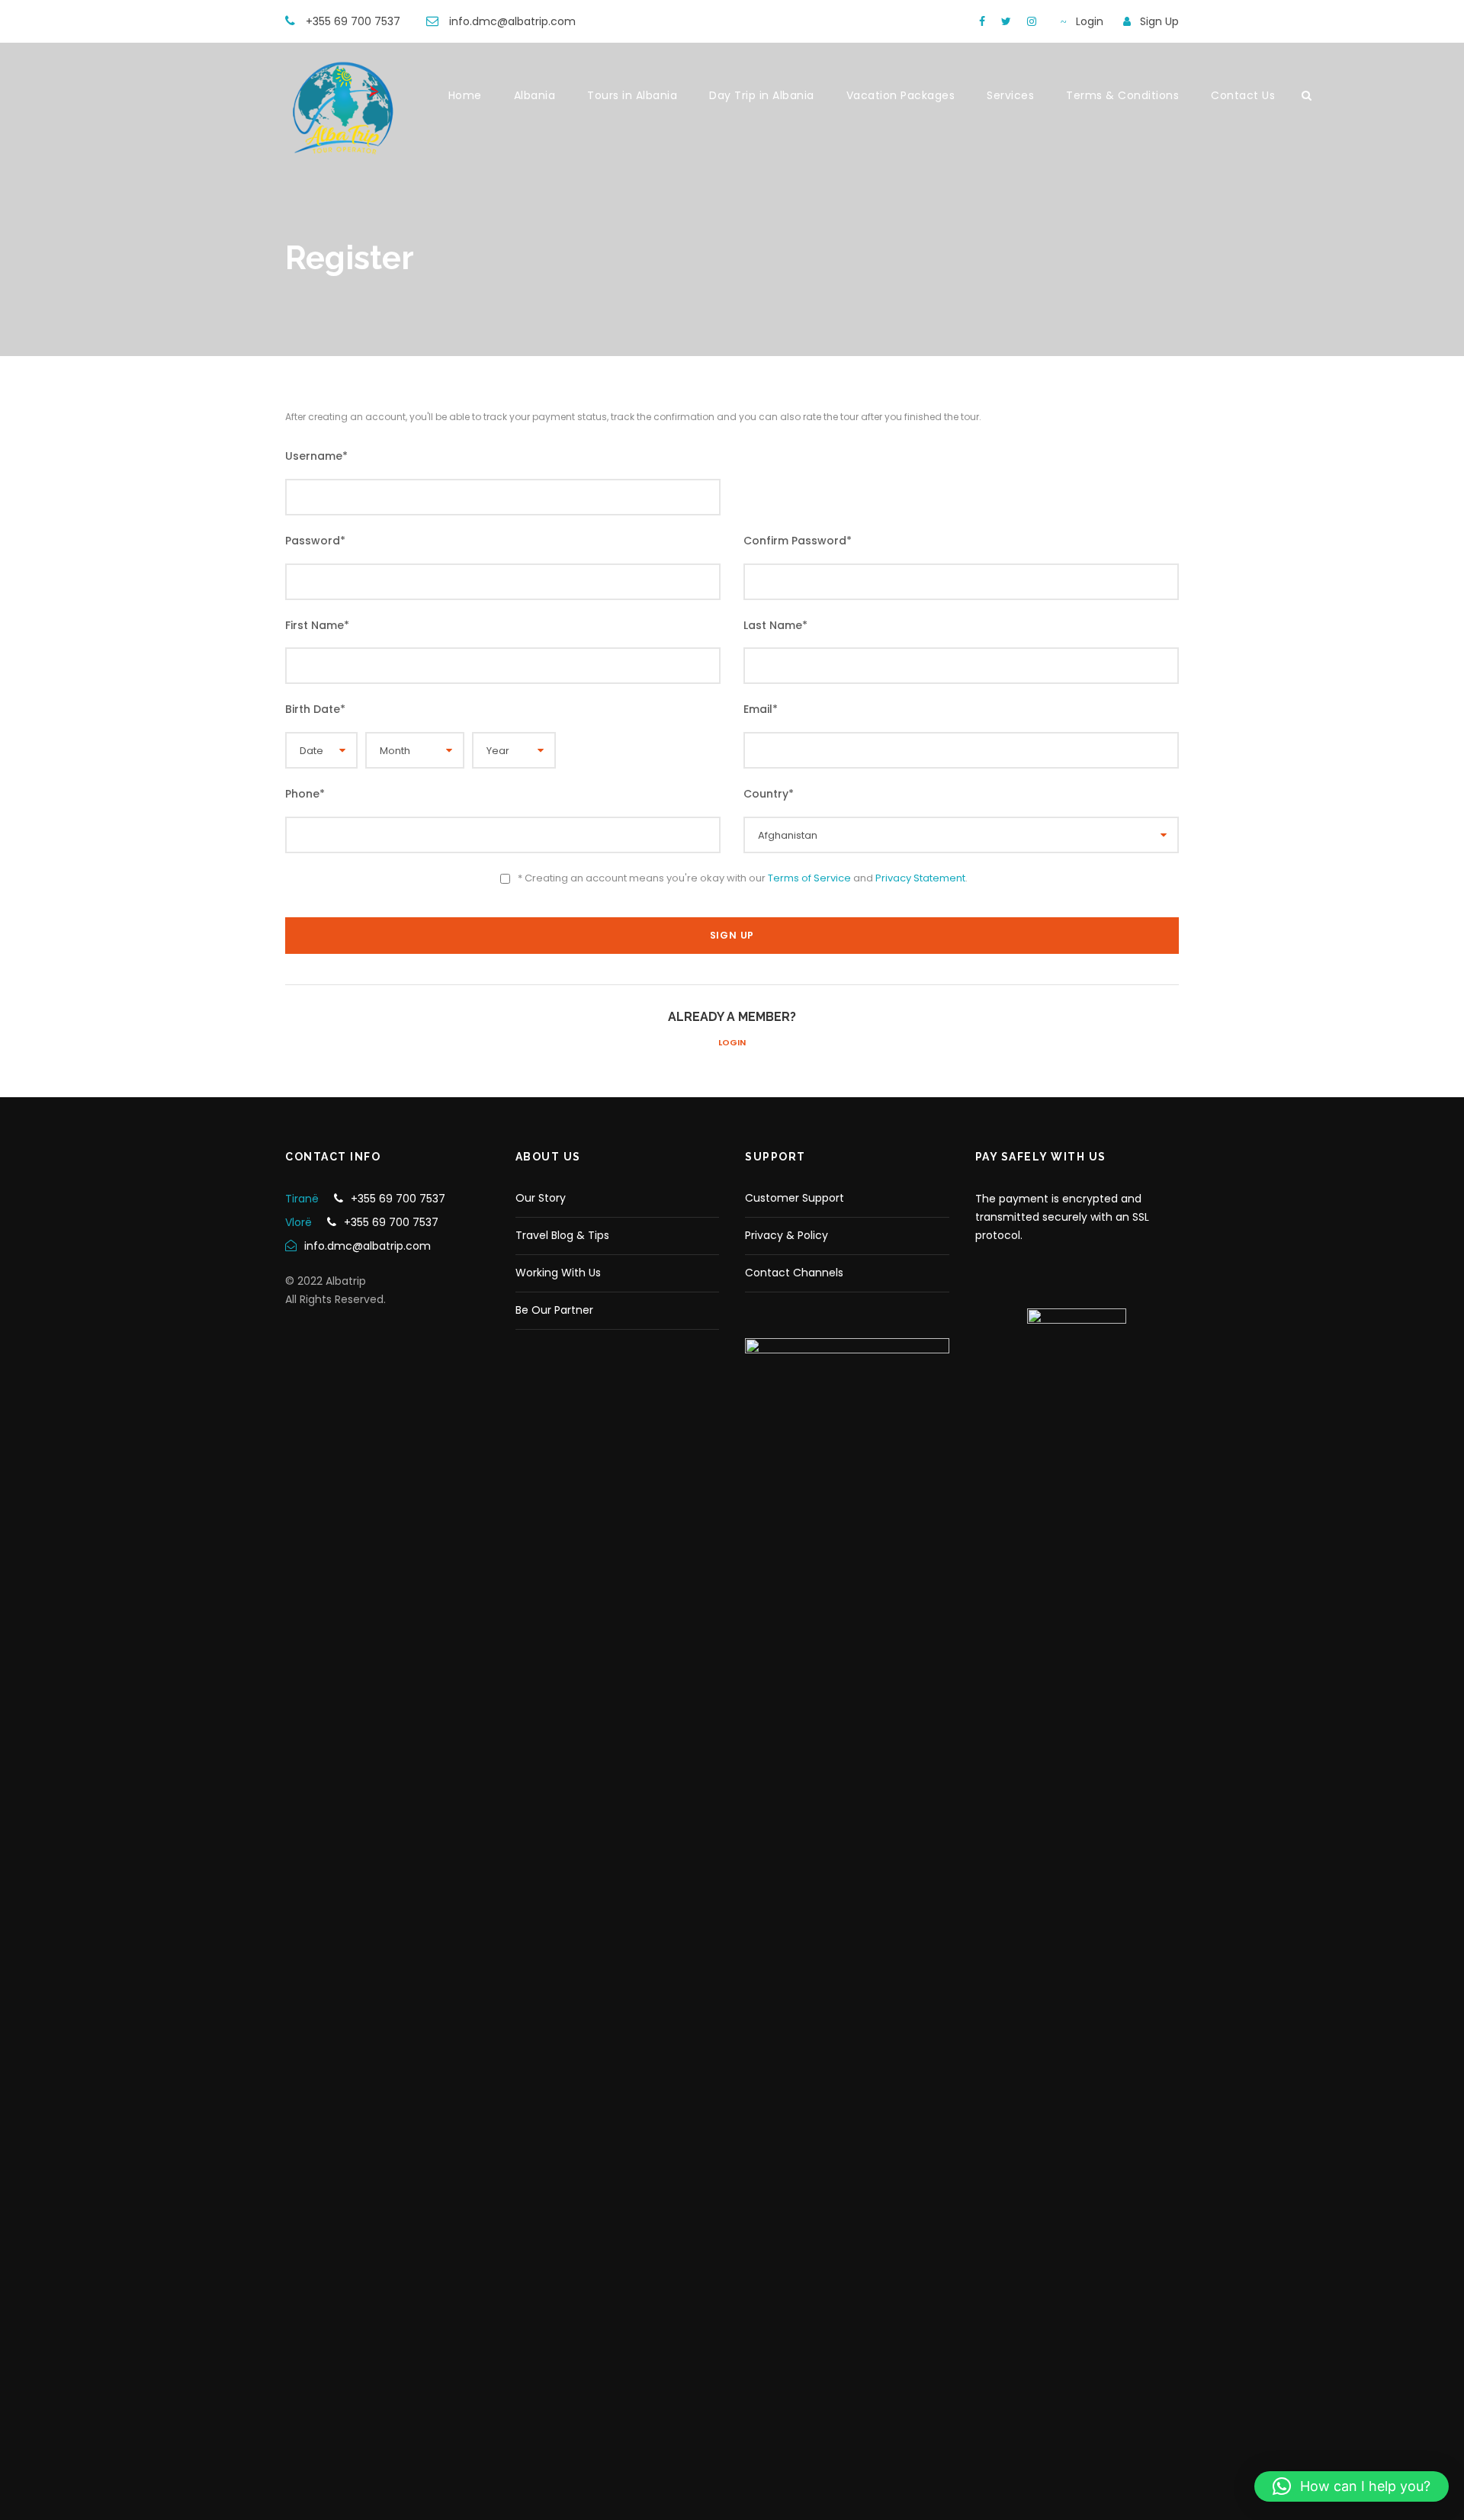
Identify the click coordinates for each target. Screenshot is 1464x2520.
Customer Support (795, 1198)
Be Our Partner (554, 1310)
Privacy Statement (920, 878)
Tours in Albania (632, 95)
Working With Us (558, 1273)
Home (465, 95)
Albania (535, 95)
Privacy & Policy (787, 1235)
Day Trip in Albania (762, 95)
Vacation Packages (901, 95)
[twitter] (1006, 21)
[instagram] (1032, 21)
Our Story (541, 1198)
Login (732, 1042)
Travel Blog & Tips (562, 1235)
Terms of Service (809, 878)
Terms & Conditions (1122, 95)
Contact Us (1243, 95)
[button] (1352, 2486)
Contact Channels (794, 1273)
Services (1010, 95)
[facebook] (982, 21)
